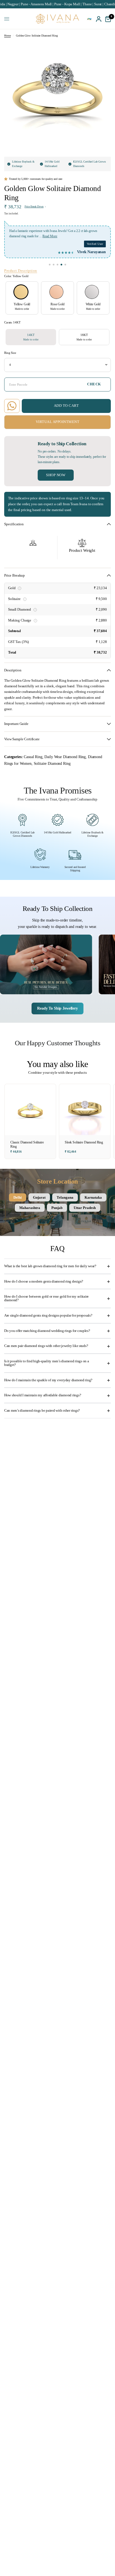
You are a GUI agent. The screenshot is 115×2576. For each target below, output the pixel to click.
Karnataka (93, 1197)
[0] (107, 19)
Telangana (65, 1197)
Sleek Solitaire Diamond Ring (84, 1142)
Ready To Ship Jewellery (57, 1008)
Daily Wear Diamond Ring (65, 757)
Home (7, 36)
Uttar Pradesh (85, 1208)
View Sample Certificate (22, 739)
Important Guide (16, 724)
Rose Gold (56, 292)
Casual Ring (33, 757)
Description (13, 670)
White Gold (92, 292)
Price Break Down (34, 207)
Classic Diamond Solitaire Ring (27, 1145)
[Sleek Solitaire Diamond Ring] (85, 1110)
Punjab (57, 1208)
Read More (50, 236)
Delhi (18, 1197)
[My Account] (99, 19)
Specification (14, 524)
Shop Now (56, 475)
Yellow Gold (21, 292)
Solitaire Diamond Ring (52, 763)
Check (94, 384)
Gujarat (39, 1197)
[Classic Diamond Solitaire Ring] (30, 1110)
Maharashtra (30, 1208)
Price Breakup (15, 575)
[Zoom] (102, 50)
